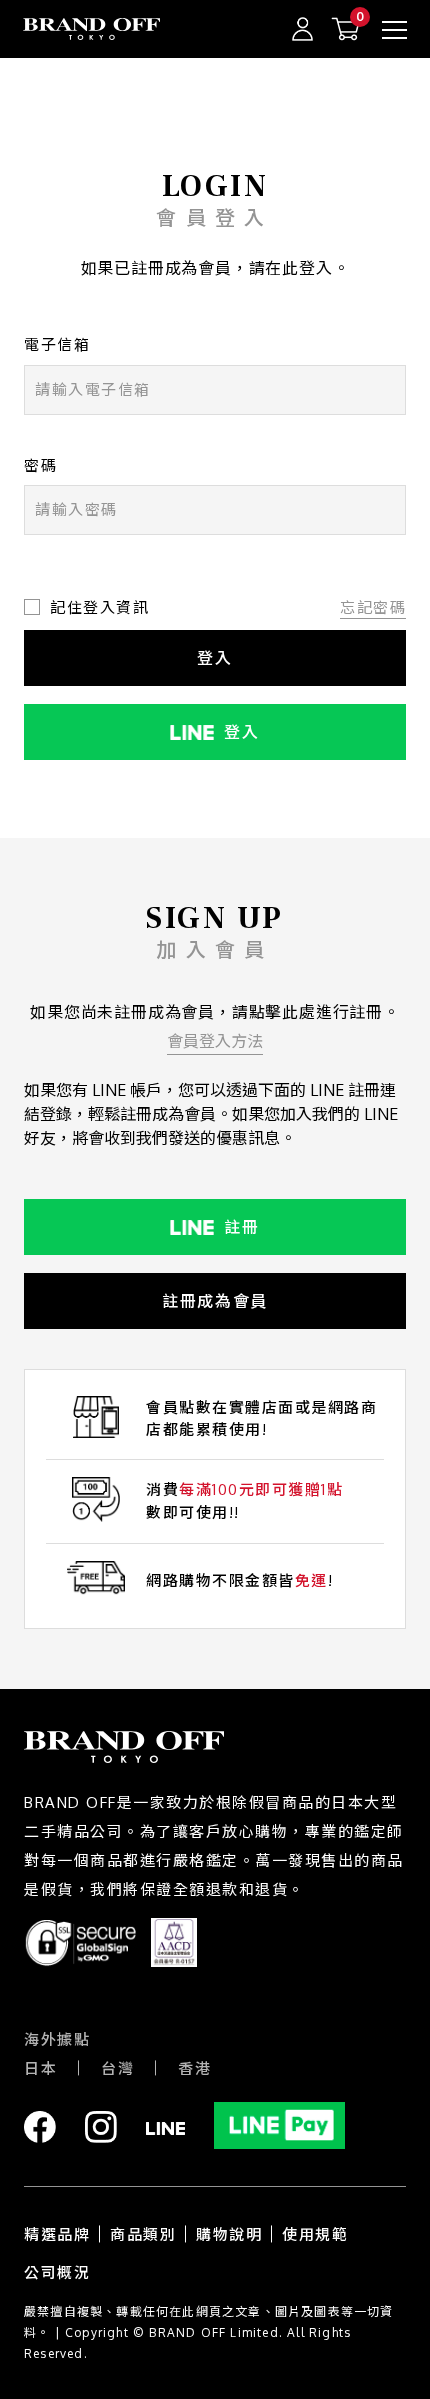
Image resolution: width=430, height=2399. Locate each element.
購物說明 (229, 2234)
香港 (194, 2068)
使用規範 (315, 2234)
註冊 (241, 1227)
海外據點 (57, 2039)
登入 (214, 658)
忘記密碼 (373, 607)
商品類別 (143, 2234)
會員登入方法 (215, 1041)
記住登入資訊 (99, 607)
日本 (40, 2068)
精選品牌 (57, 2234)
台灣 (117, 2068)
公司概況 (57, 2272)
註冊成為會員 (215, 1301)
